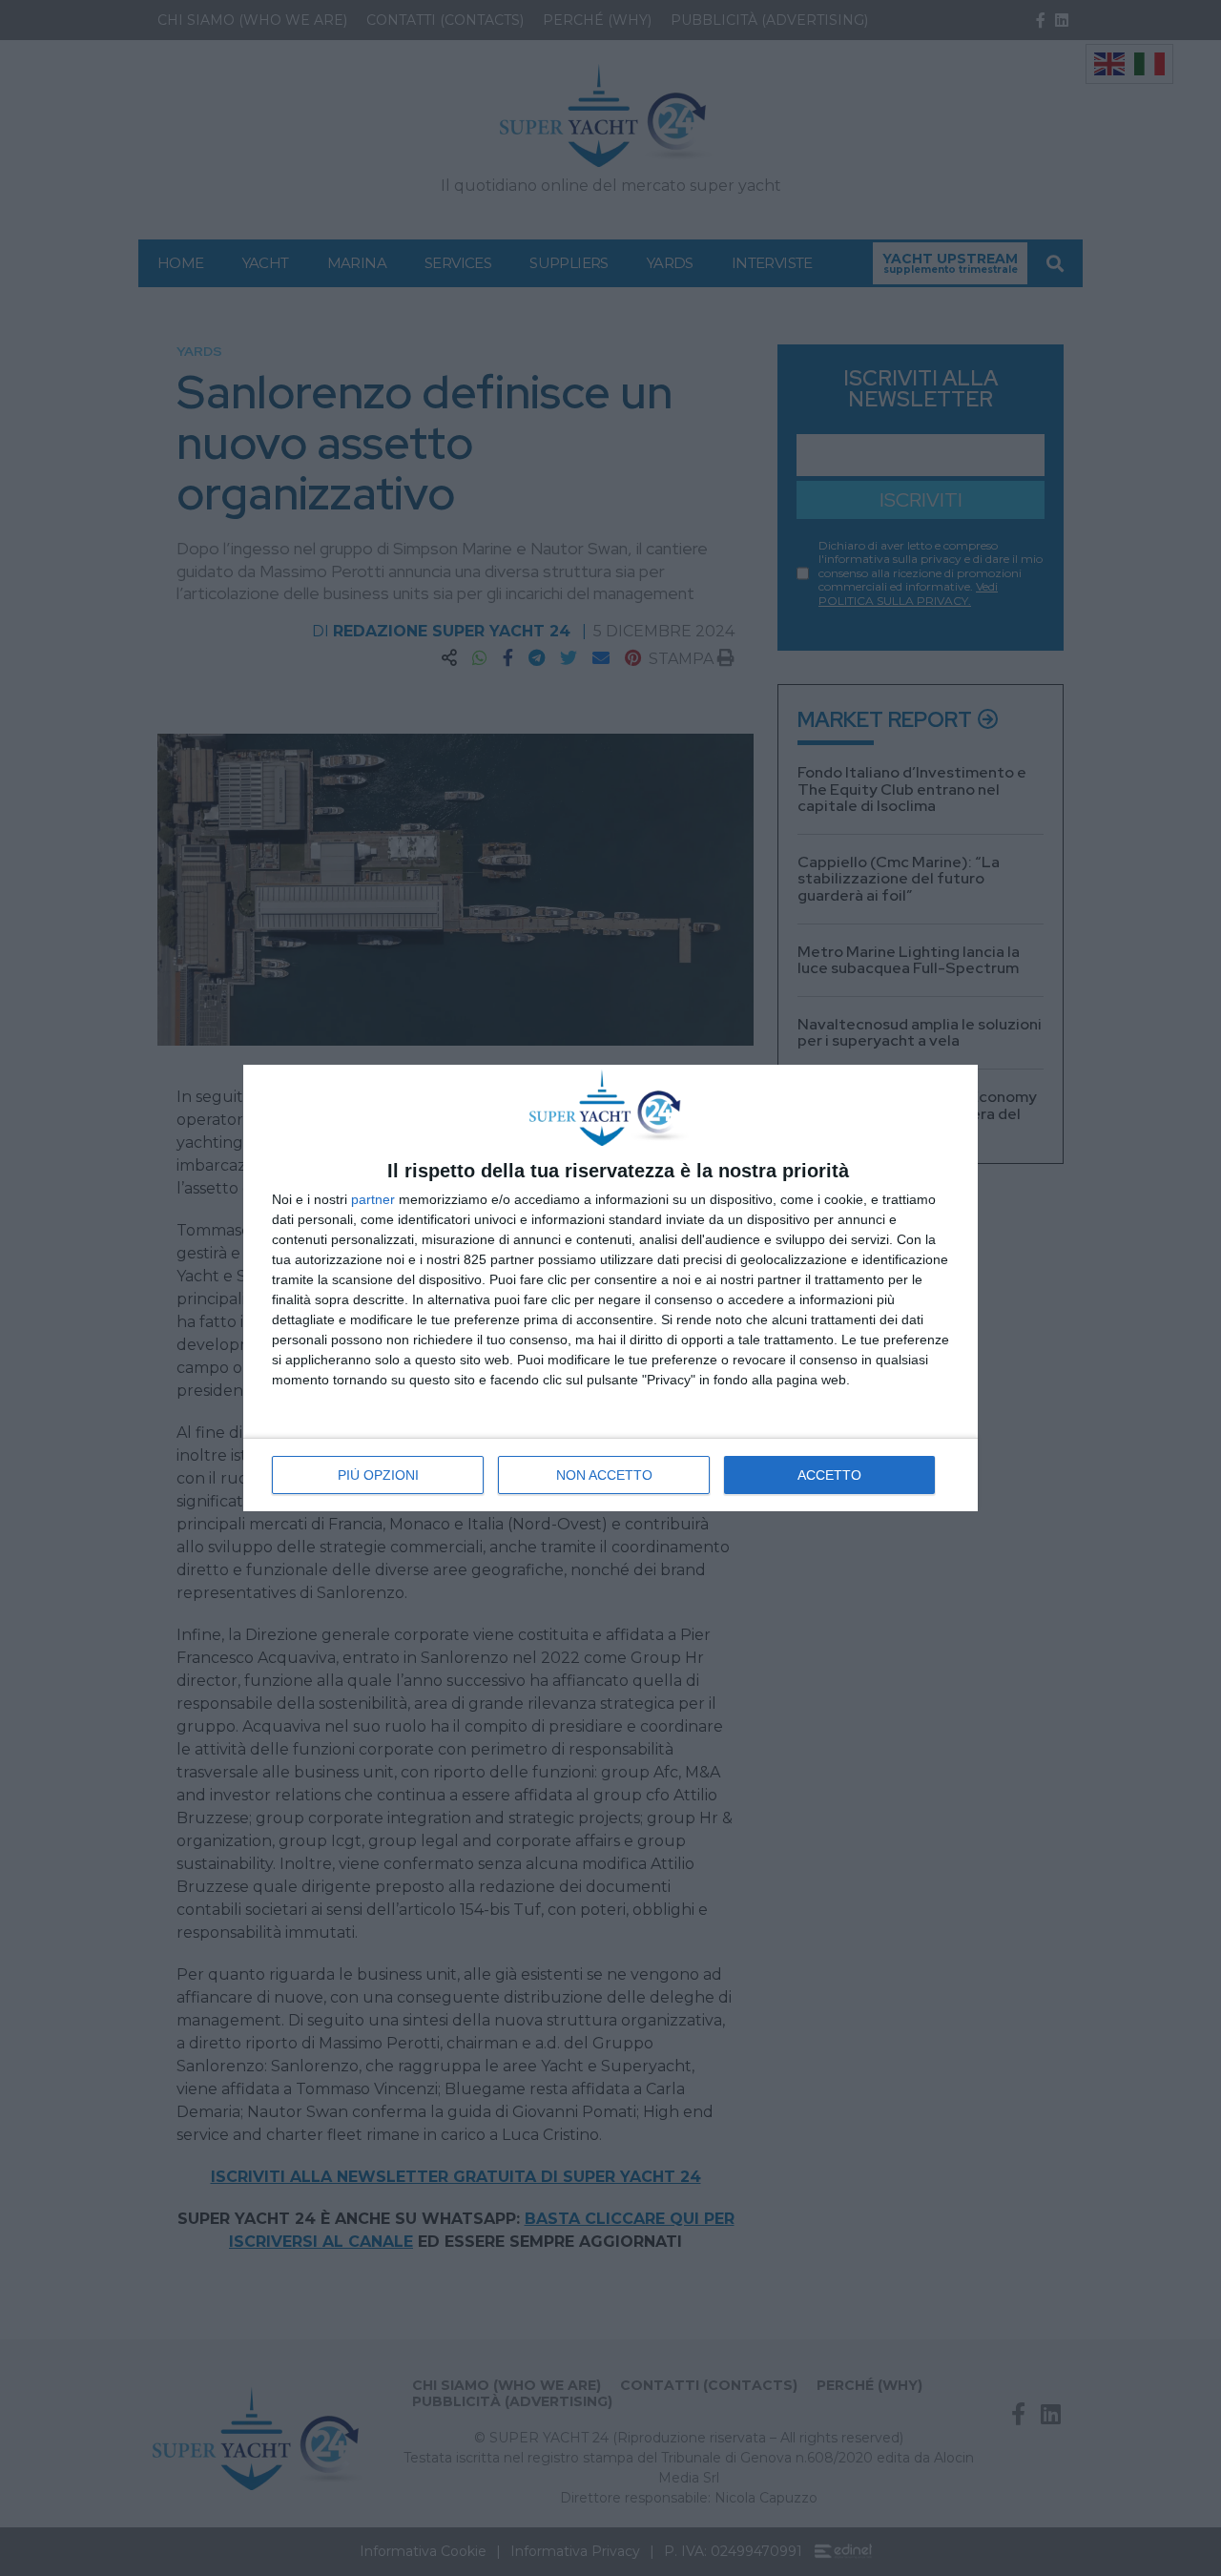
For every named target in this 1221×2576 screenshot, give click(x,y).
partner (373, 1199)
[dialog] (610, 1288)
